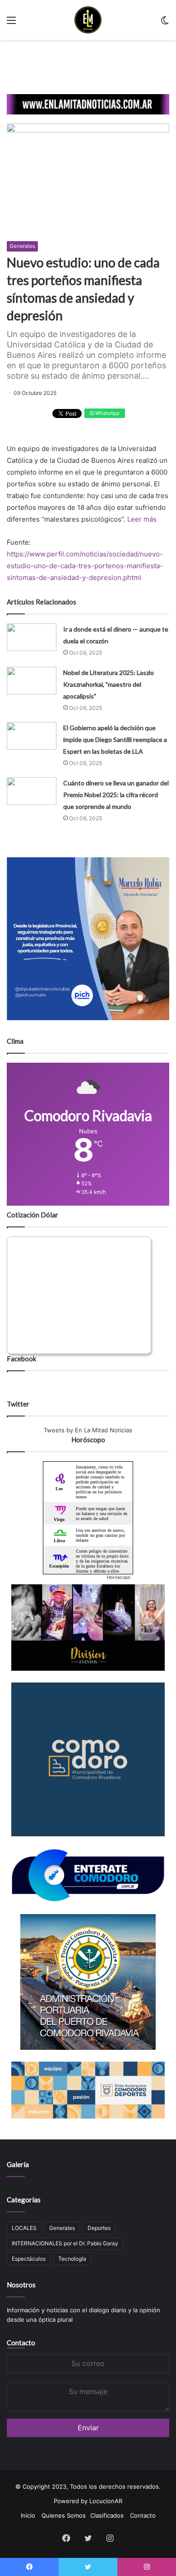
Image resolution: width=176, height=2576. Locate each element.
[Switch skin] (165, 23)
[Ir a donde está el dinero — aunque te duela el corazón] (32, 637)
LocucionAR (106, 2501)
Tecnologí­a (72, 2259)
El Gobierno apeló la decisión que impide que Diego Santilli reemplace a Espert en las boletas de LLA (115, 739)
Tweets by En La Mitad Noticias (88, 1430)
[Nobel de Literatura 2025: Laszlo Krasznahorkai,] (32, 681)
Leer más (142, 519)
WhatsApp (107, 413)
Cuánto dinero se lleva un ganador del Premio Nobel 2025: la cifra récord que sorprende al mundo (116, 795)
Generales (22, 246)
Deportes (99, 2228)
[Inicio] (88, 20)
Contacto (21, 2343)
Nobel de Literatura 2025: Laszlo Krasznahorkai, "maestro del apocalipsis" (109, 684)
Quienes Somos (64, 2515)
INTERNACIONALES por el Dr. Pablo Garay (65, 2243)
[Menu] (11, 23)
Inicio (28, 2515)
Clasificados (107, 2515)
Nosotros (21, 2285)
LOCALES (24, 2228)
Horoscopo (119, 1577)
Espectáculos (29, 2259)
